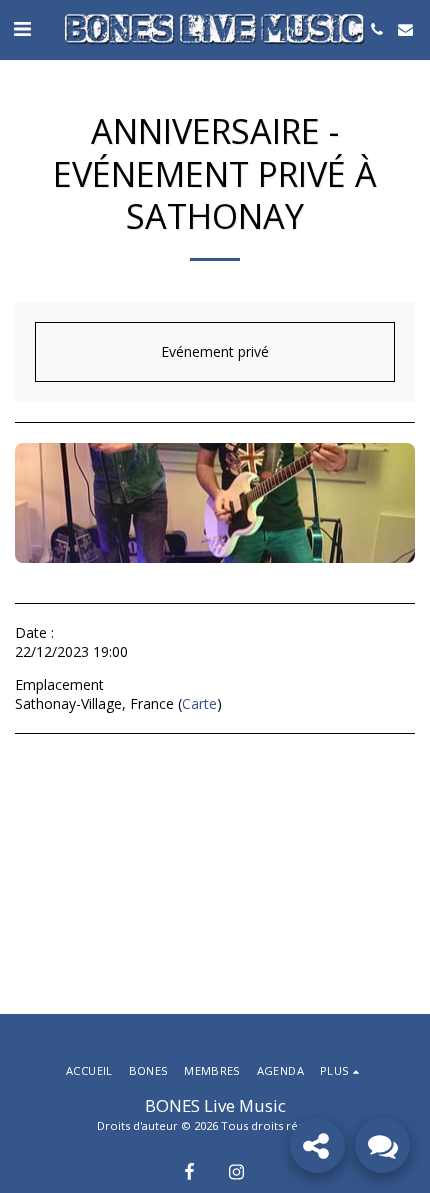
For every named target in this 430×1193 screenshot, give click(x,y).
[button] (22, 28)
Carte (199, 703)
